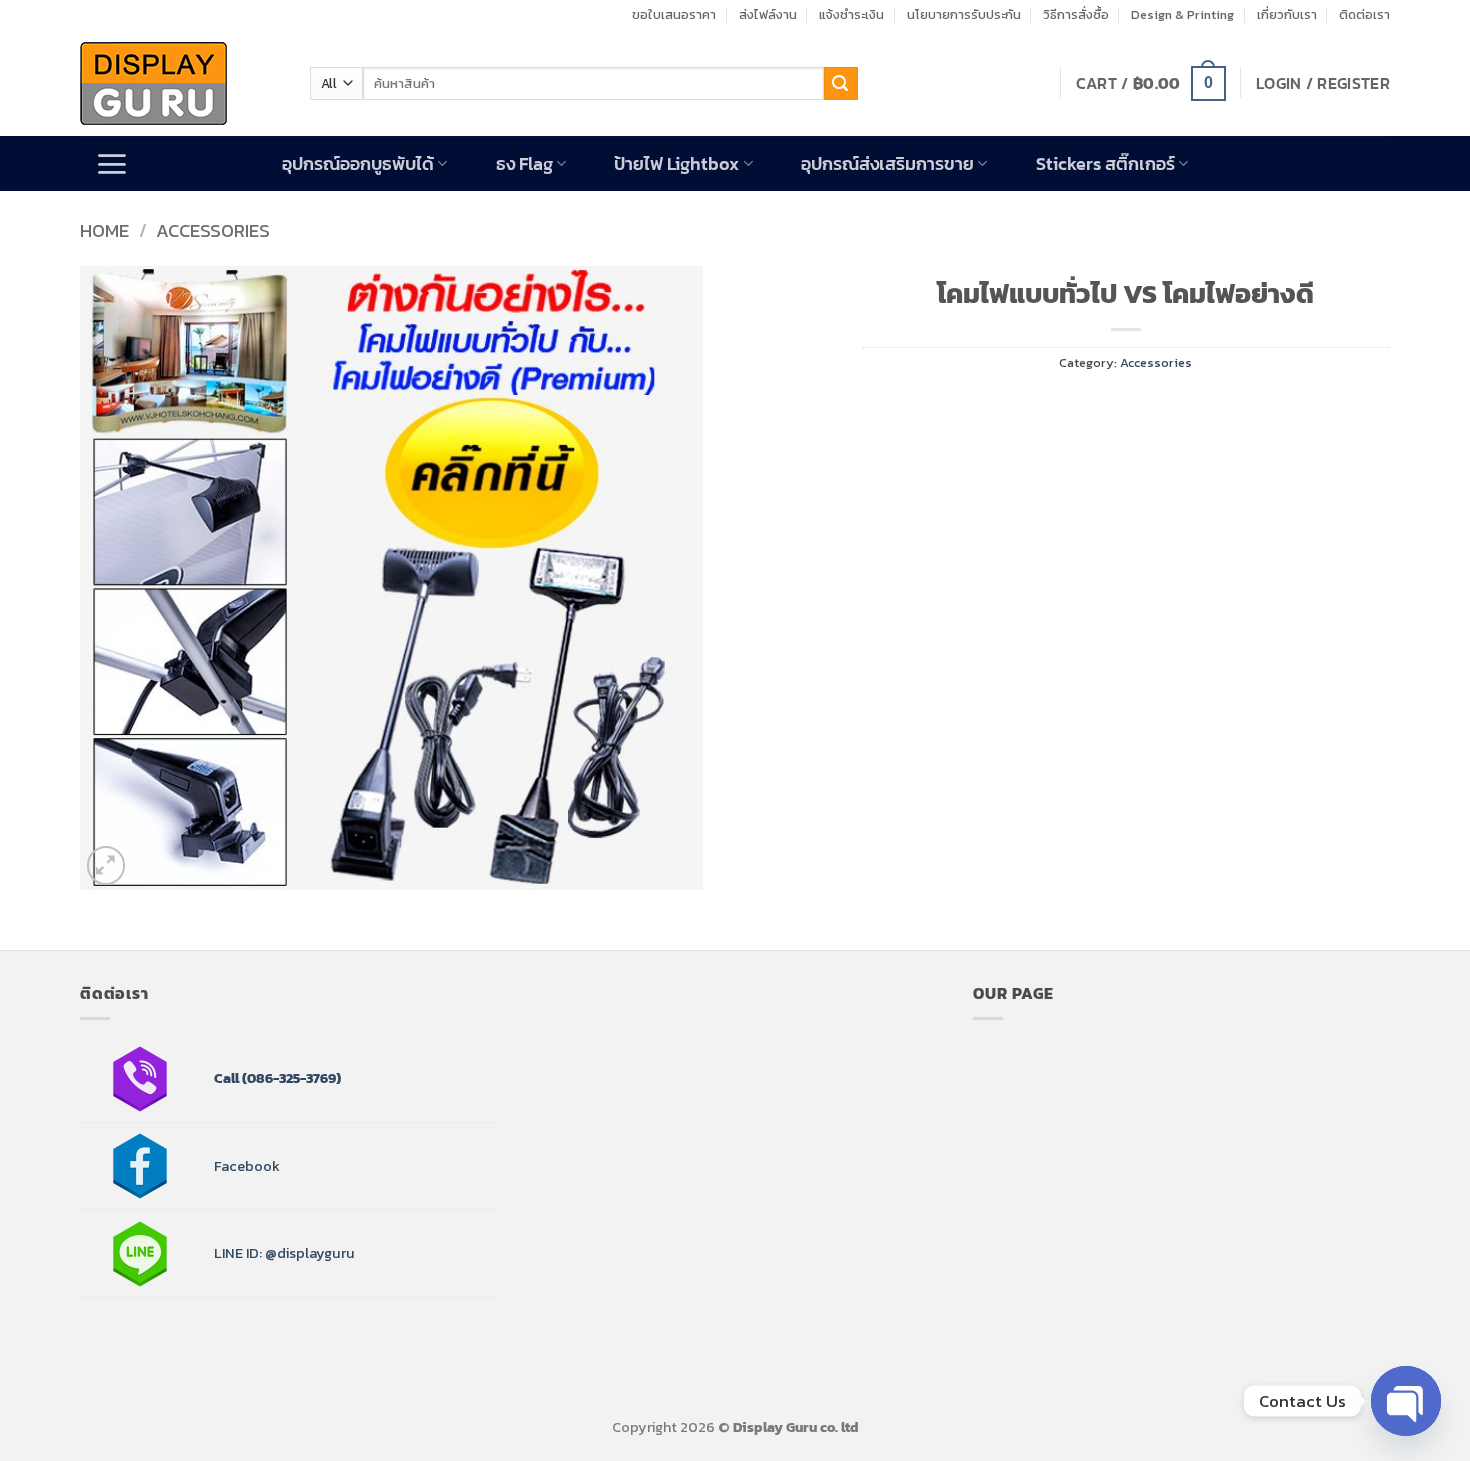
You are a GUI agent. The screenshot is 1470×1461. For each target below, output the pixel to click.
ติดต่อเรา (1364, 14)
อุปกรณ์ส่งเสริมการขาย (887, 164)
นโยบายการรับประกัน (964, 14)
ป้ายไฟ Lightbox (676, 164)
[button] (1151, 83)
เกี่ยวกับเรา (1287, 14)
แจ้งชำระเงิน (851, 14)
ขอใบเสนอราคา (674, 14)
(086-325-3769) (290, 1078)
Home (104, 230)
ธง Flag (524, 164)
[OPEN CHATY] (1406, 1401)
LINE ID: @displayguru (284, 1253)
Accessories (213, 230)
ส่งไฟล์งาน (768, 14)
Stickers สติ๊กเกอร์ (1105, 164)
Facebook (247, 1166)
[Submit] (841, 84)
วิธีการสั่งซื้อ (1076, 14)
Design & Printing (1182, 14)
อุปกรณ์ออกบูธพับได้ (358, 164)
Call (226, 1078)
